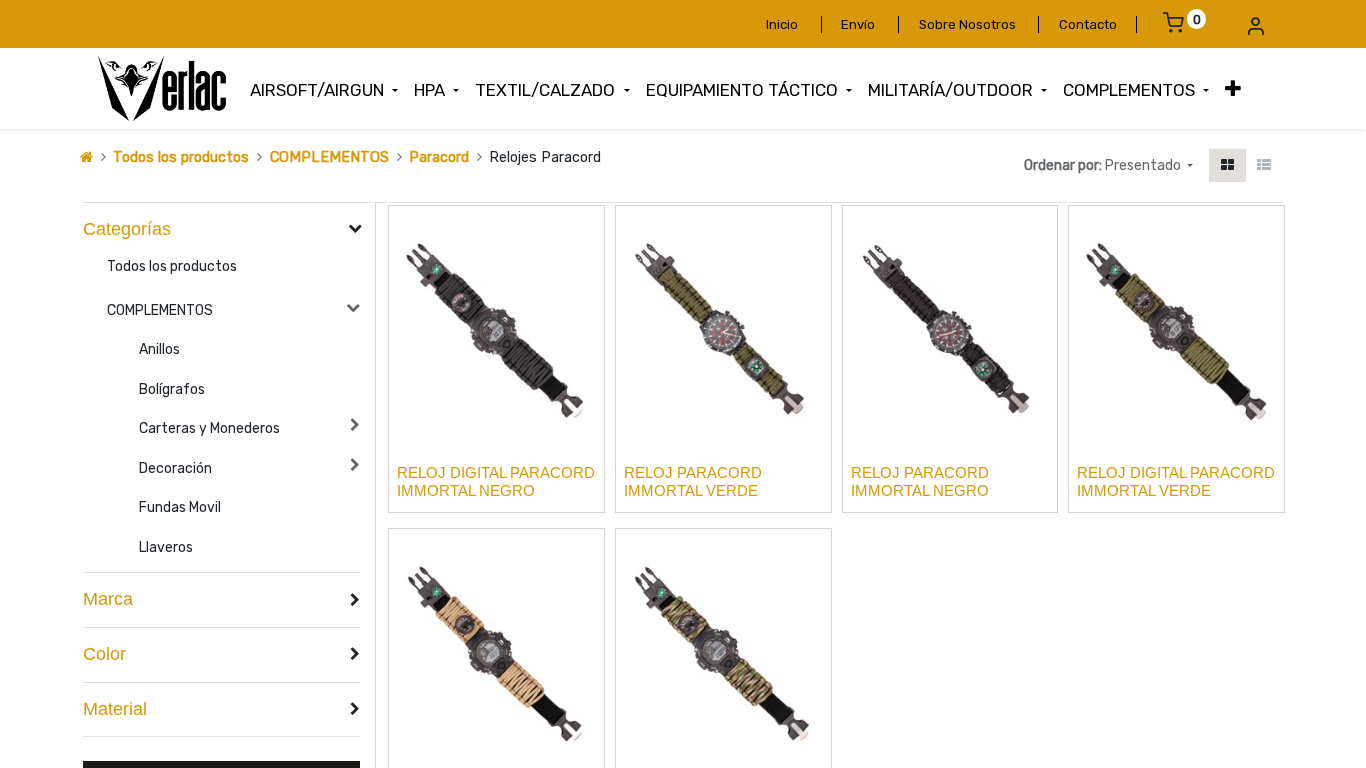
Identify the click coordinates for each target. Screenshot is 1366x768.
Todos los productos (181, 157)
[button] (1233, 89)
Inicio (782, 24)
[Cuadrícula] (1227, 165)
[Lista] (1264, 165)
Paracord (439, 157)
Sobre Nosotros (967, 24)
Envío (858, 24)
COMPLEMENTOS (329, 157)
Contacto (1088, 24)
